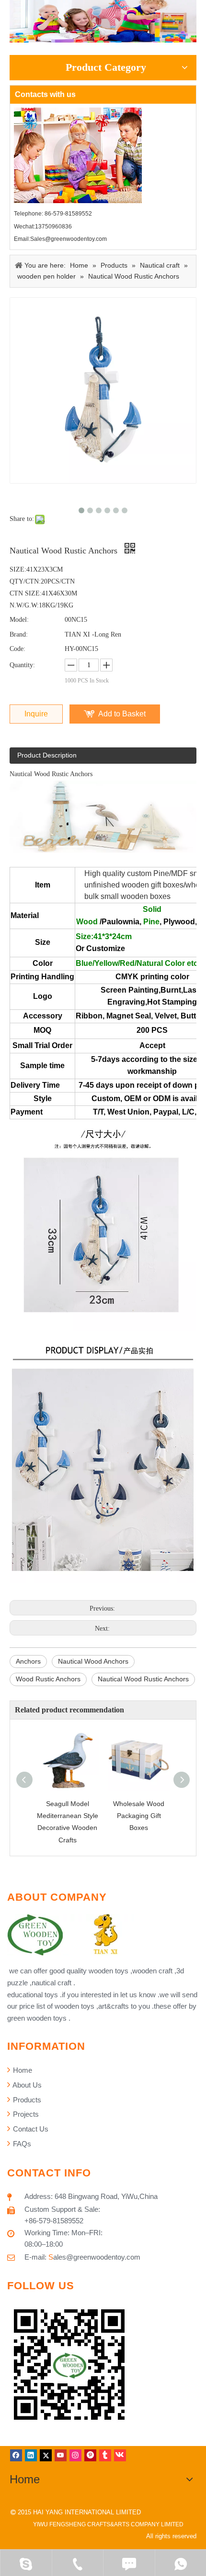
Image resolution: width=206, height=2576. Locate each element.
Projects (25, 2114)
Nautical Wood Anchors (93, 1661)
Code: (17, 649)
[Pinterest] (90, 2455)
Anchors (28, 1661)
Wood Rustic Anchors (48, 1679)
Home (22, 2070)
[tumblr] (105, 2455)
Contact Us (30, 2129)
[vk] (120, 2455)
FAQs (21, 2144)
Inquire (36, 714)
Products (26, 2100)
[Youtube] (61, 2455)
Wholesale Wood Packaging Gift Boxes (139, 1816)
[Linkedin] (31, 2455)
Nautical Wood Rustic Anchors (143, 1679)
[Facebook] (16, 2455)
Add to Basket (122, 714)
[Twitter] (46, 2455)
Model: (19, 620)
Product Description (47, 755)
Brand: (19, 634)
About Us (26, 2085)
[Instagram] (75, 2455)
